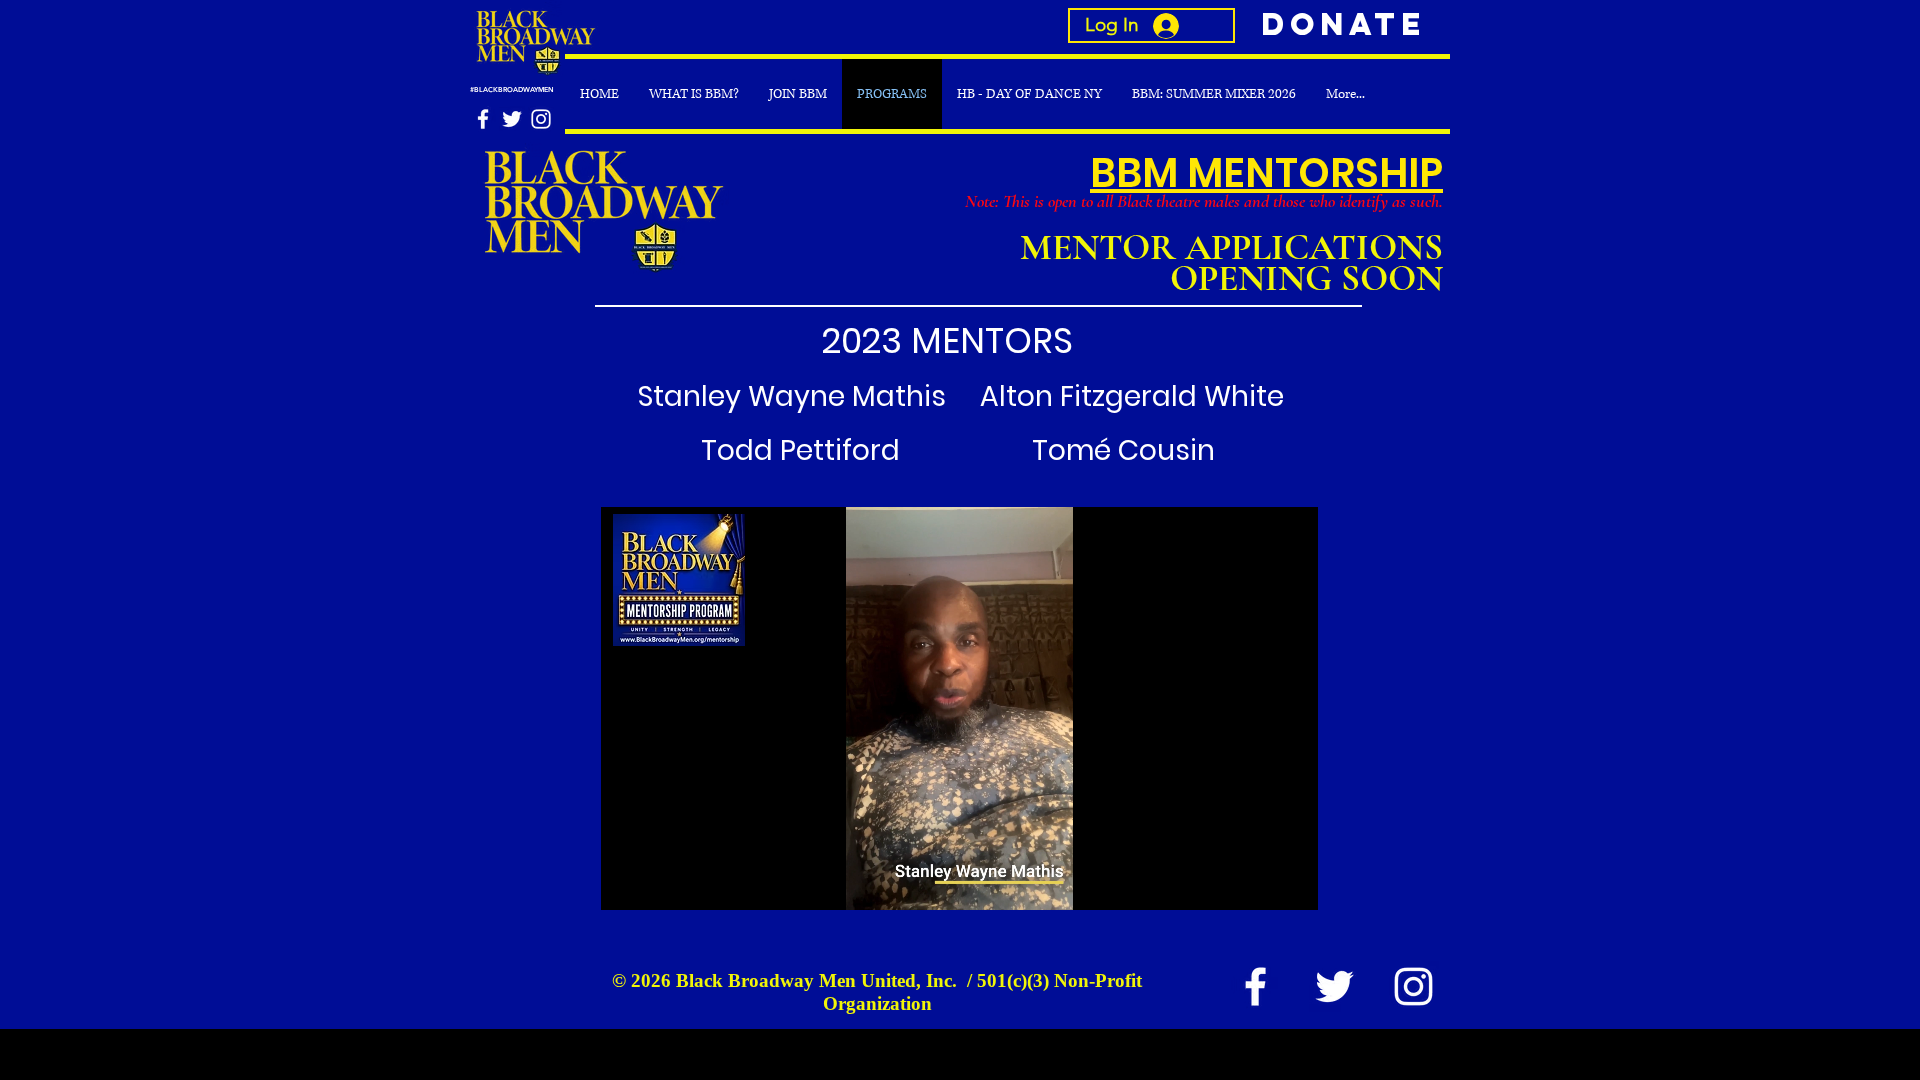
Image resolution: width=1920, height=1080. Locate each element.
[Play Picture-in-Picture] (1257, 883)
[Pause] (627, 883)
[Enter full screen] (1291, 883)
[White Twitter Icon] (512, 119)
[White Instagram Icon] (541, 119)
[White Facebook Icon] (483, 119)
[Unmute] (661, 883)
